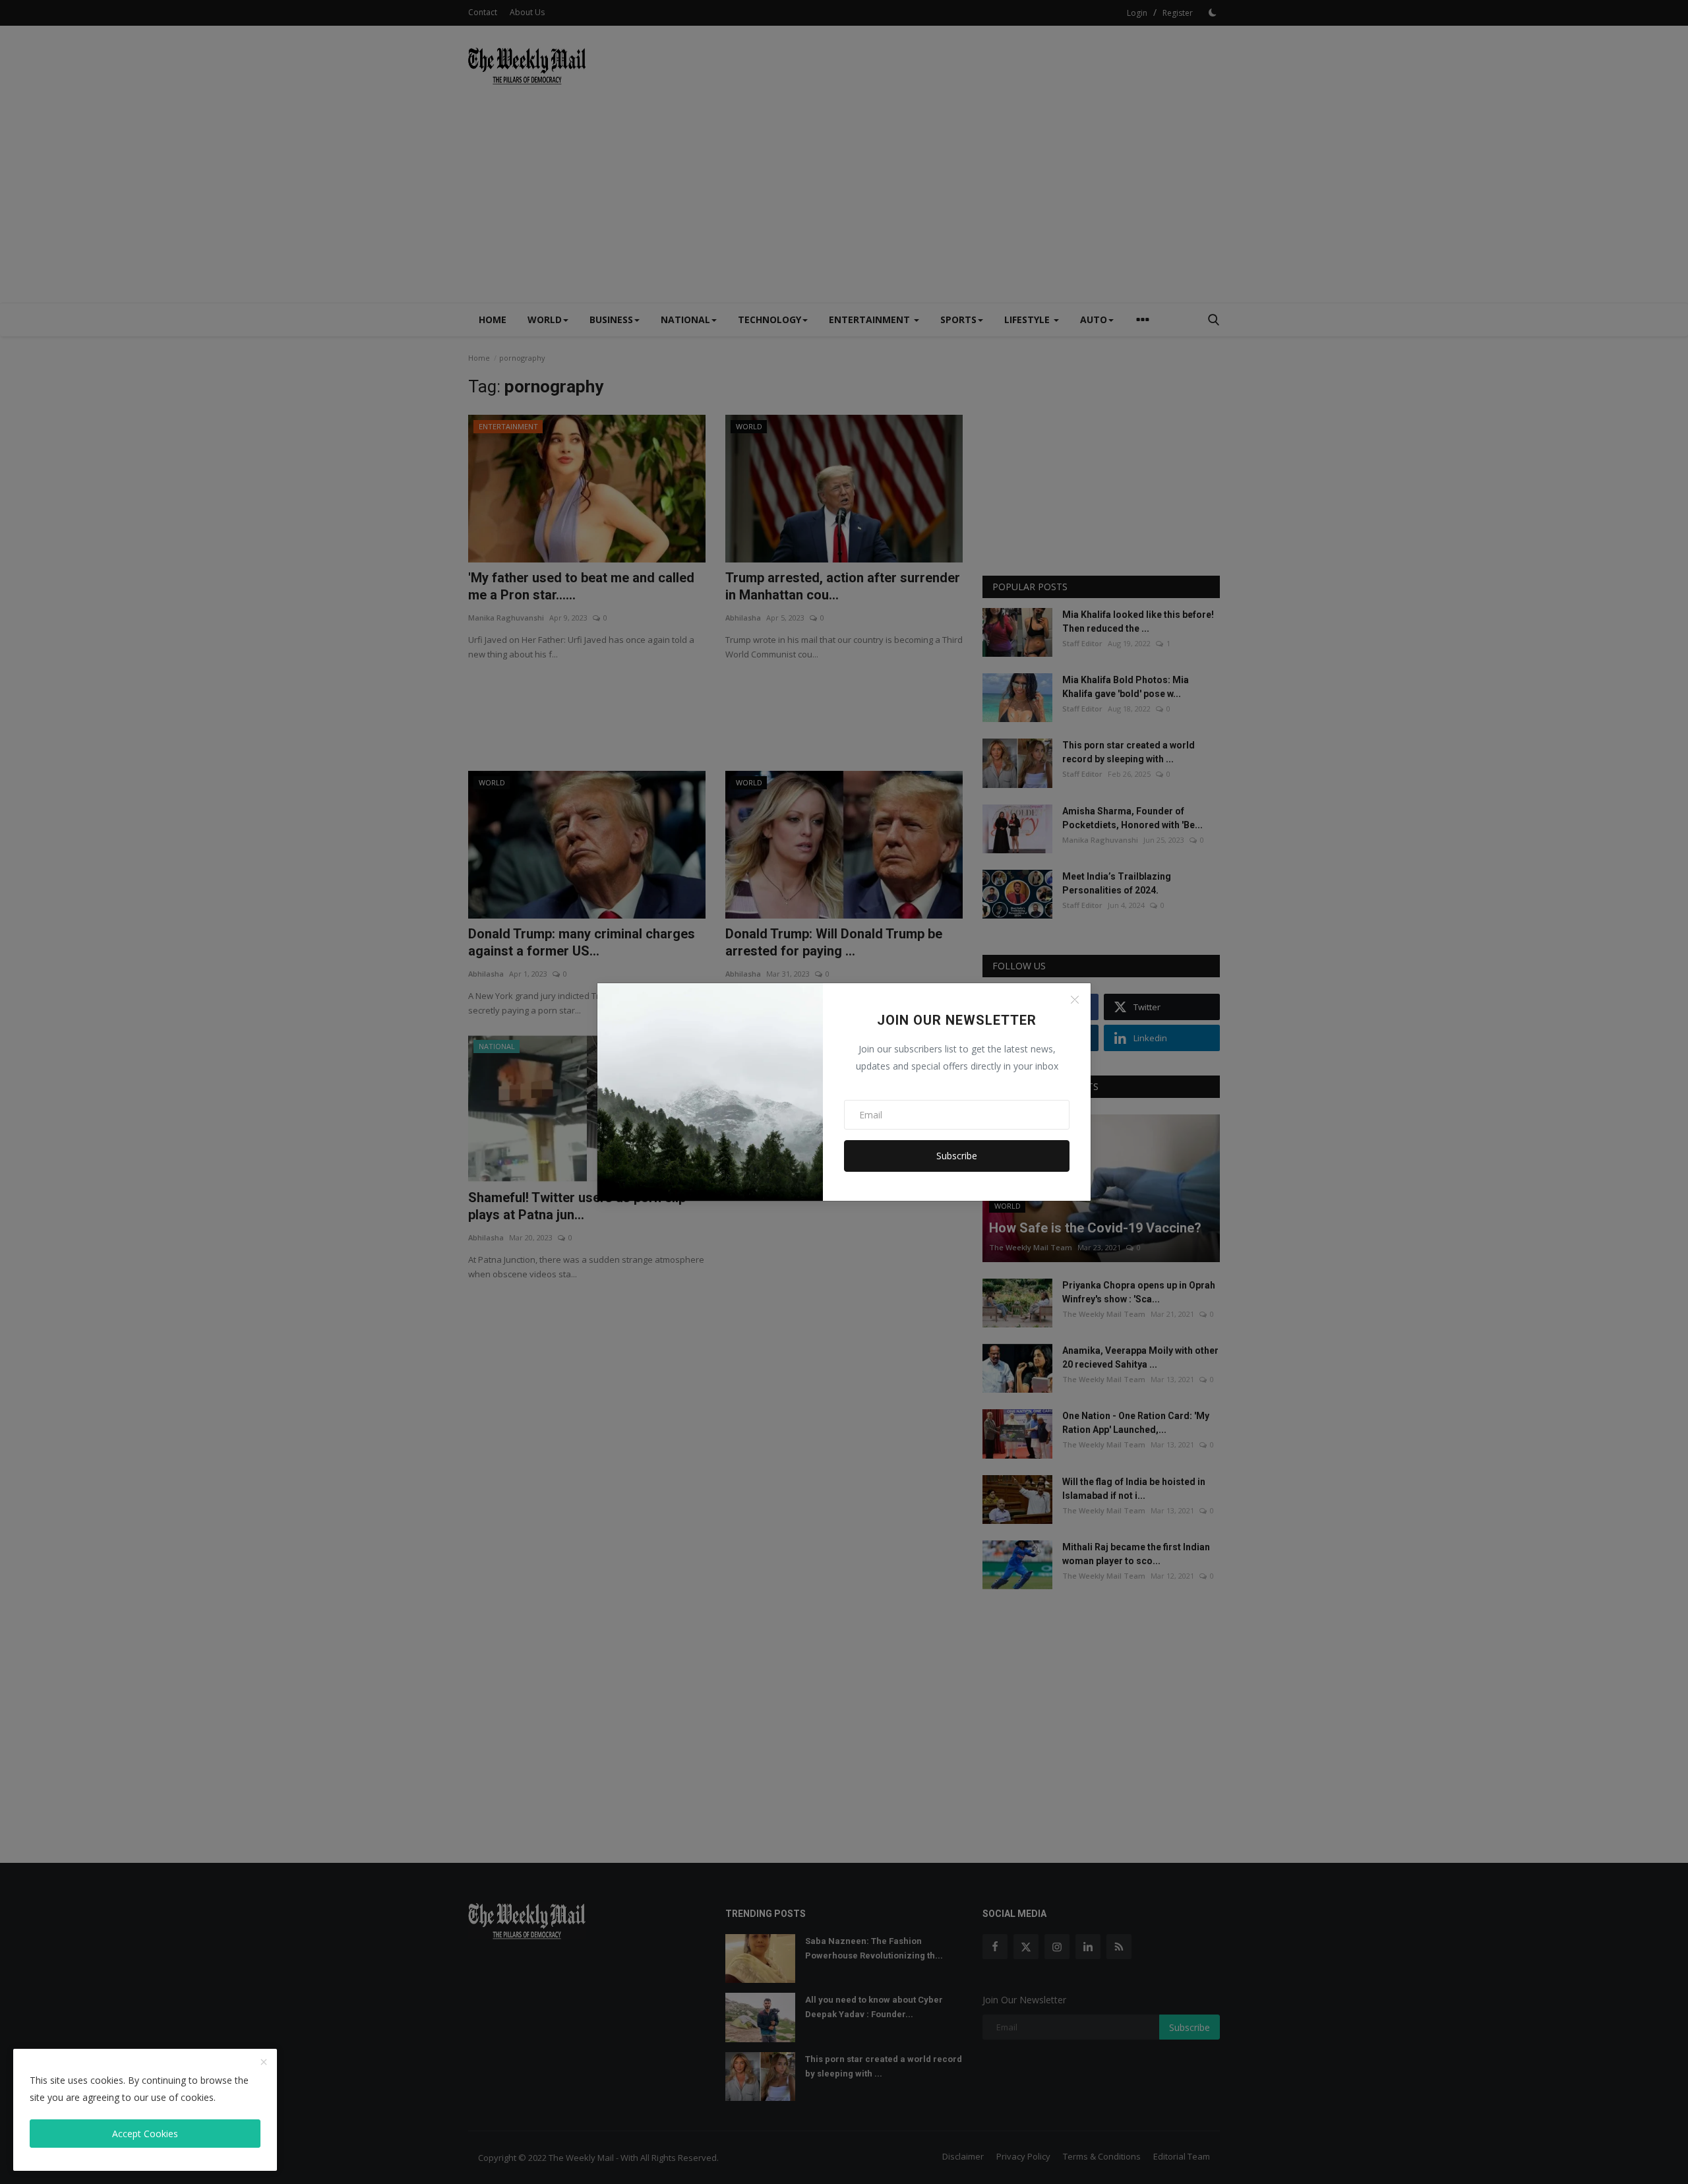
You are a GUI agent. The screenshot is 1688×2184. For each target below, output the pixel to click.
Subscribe (957, 1156)
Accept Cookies (145, 2134)
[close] (264, 2063)
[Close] (1075, 1000)
